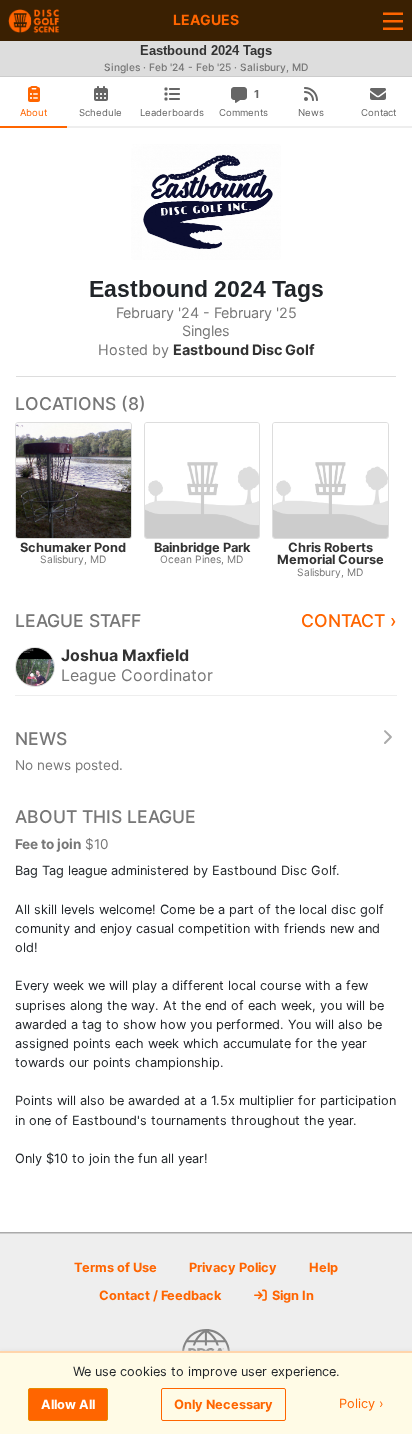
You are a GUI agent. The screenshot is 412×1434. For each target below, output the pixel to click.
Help (323, 1267)
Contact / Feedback (160, 1295)
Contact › (349, 620)
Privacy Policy (233, 1267)
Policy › (361, 1404)
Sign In (291, 1295)
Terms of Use (115, 1267)
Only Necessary (223, 1404)
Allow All (68, 1404)
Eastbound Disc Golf (244, 349)
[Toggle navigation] (393, 20)
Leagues (206, 19)
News (41, 738)
